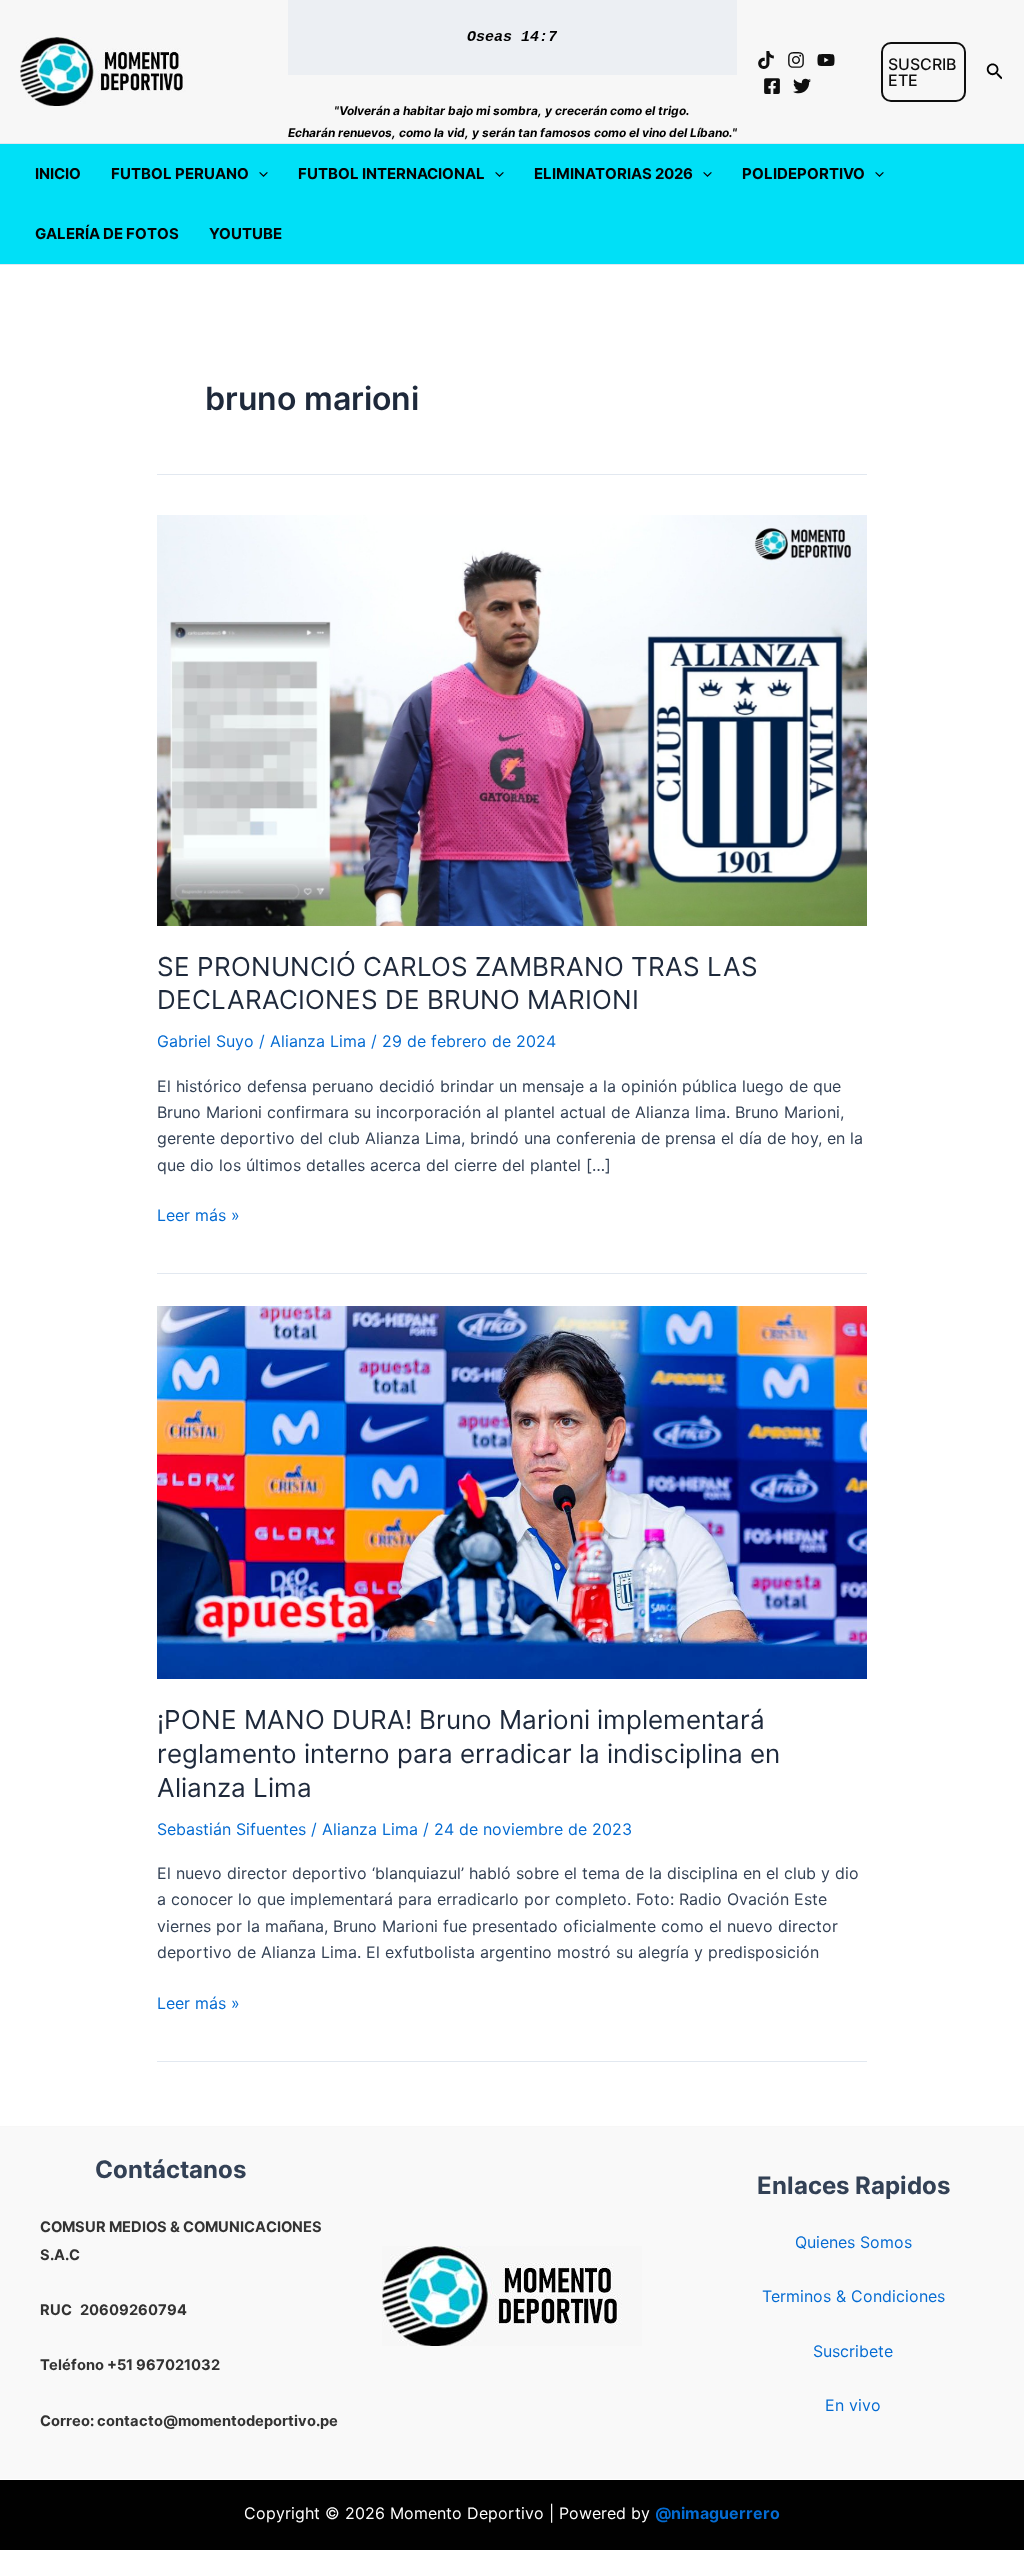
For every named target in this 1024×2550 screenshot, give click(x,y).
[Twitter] (802, 86)
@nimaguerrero (717, 2513)
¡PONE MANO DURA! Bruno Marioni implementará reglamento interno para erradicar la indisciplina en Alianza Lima (468, 1753)
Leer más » (198, 1216)
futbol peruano (180, 173)
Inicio (58, 173)
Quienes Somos (853, 2242)
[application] (258, 174)
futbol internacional (391, 173)
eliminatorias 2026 (613, 173)
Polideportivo (803, 173)
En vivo (853, 2405)
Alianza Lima (318, 1041)
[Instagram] (796, 60)
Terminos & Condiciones (853, 2296)
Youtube (245, 233)
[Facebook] (772, 86)
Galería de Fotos (107, 233)
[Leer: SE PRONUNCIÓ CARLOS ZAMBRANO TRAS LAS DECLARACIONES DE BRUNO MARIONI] (512, 719)
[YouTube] (826, 60)
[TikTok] (766, 60)
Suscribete (853, 2351)
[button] (923, 72)
